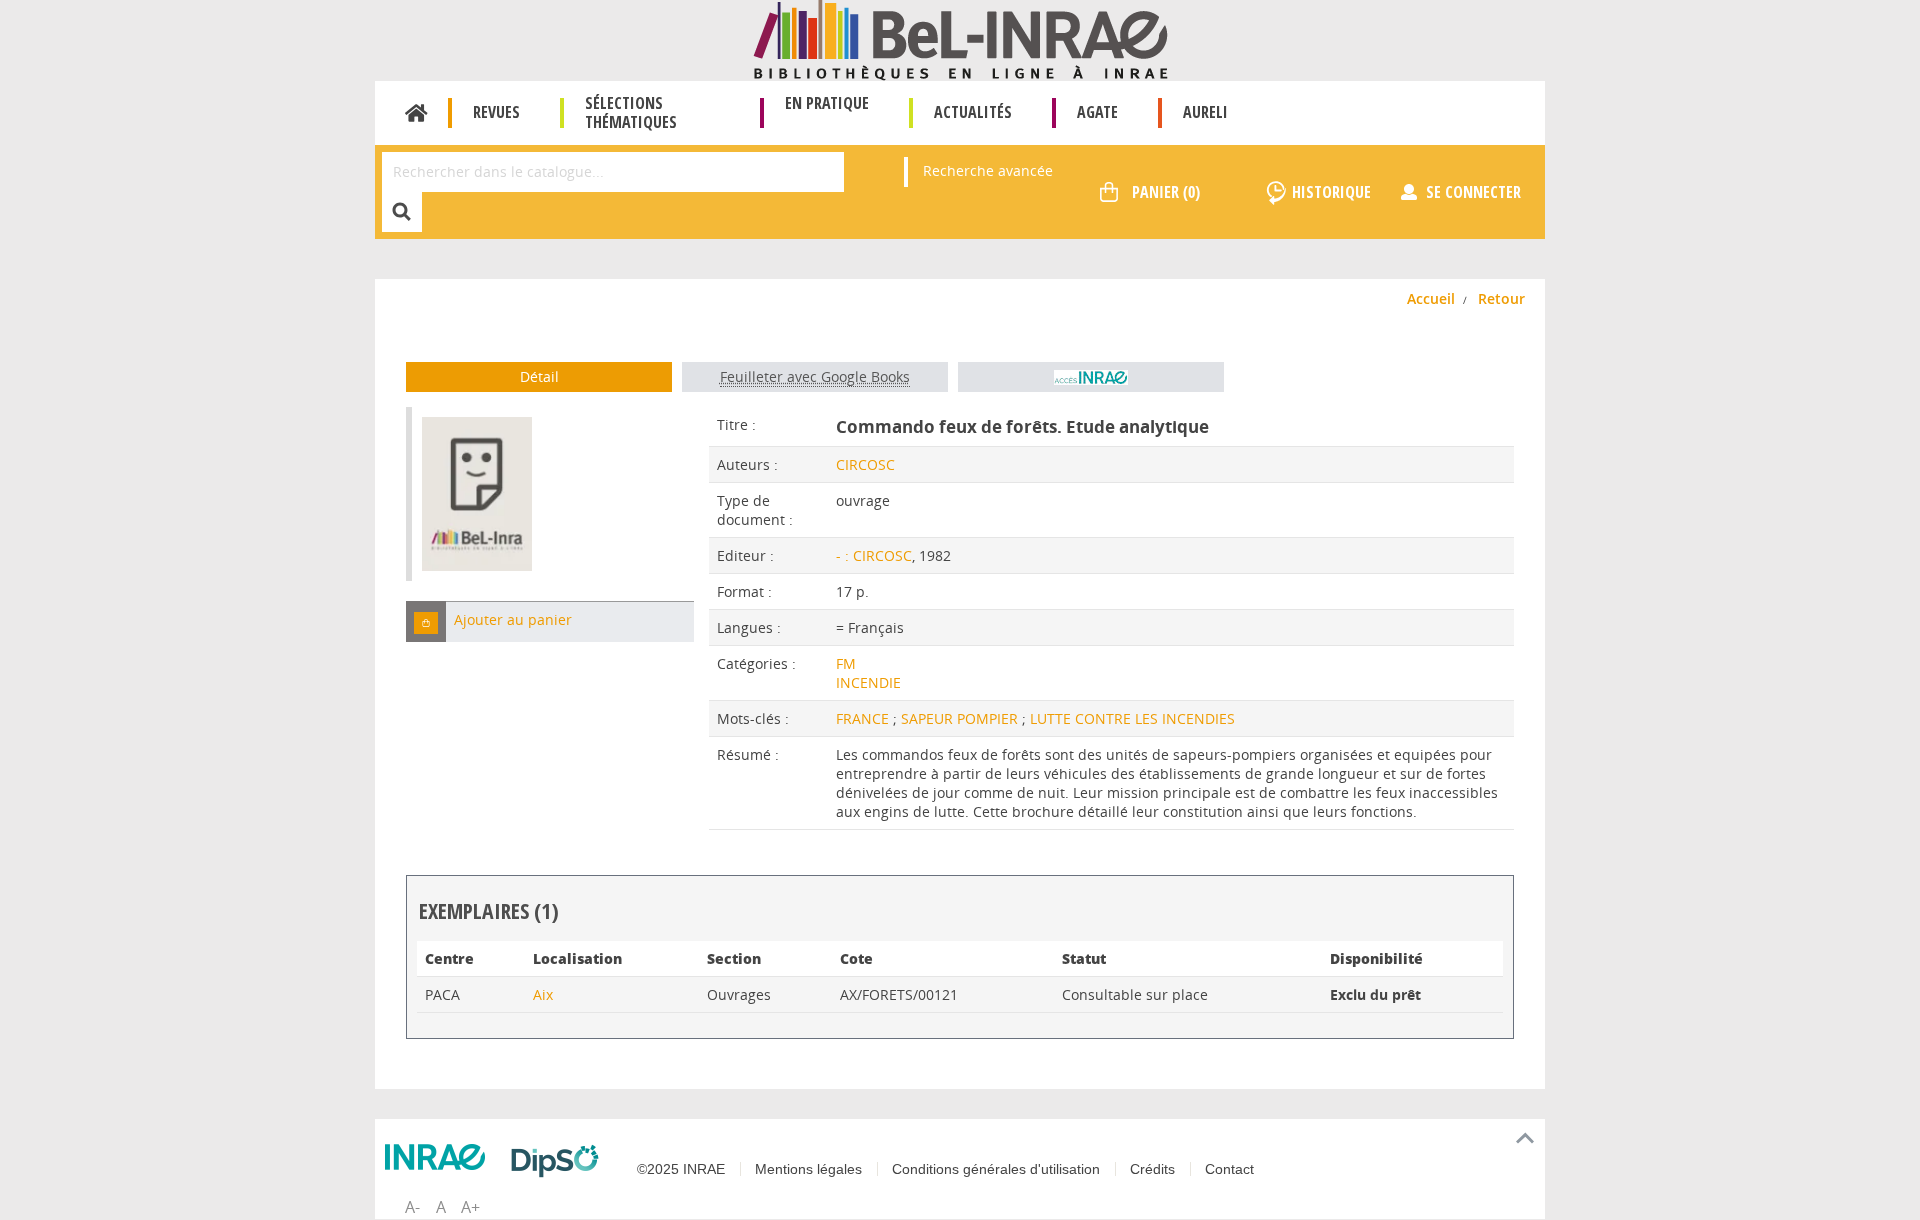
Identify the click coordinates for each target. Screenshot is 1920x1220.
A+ (470, 1207)
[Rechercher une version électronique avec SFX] (1091, 377)
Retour (1501, 298)
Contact (1229, 1169)
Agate (1097, 112)
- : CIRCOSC (874, 555)
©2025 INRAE (681, 1169)
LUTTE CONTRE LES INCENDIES (1132, 718)
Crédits (1152, 1169)
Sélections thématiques (631, 112)
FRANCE (864, 718)
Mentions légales (808, 1169)
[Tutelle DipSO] (560, 1161)
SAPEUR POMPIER (961, 718)
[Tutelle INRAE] (440, 1157)
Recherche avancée (988, 170)
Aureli (1205, 112)
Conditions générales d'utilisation (996, 1169)
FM (846, 663)
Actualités (973, 112)
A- (412, 1207)
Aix (543, 994)
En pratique (827, 103)
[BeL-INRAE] (960, 38)
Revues (496, 112)
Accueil (416, 113)
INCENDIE (868, 682)
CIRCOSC (865, 464)
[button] (426, 621)
